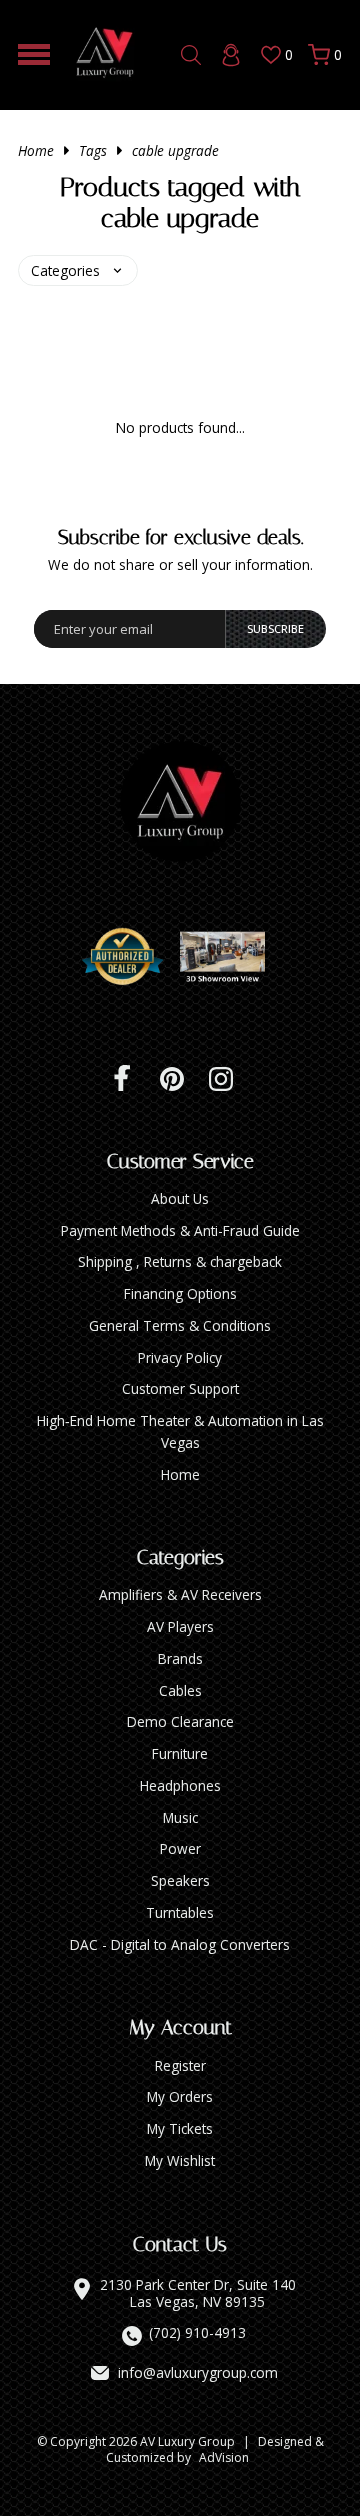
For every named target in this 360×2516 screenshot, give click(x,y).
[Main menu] (34, 54)
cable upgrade (175, 150)
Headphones (180, 1785)
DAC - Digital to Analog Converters (180, 1944)
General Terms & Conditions (180, 1325)
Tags (93, 150)
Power (180, 1848)
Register (180, 2065)
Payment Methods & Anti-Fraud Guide (180, 1230)
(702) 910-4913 (197, 2333)
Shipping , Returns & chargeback (180, 1261)
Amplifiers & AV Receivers (180, 1594)
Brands (180, 1658)
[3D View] (230, 957)
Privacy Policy (180, 1357)
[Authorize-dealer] (130, 957)
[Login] (231, 55)
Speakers (180, 1880)
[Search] (191, 55)
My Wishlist (180, 2160)
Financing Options (180, 1293)
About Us (180, 1198)
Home (36, 150)
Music (180, 1817)
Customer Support (180, 1388)
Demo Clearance (180, 1721)
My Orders (180, 2096)
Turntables (180, 1912)
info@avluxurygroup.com (198, 2373)
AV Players (180, 1626)
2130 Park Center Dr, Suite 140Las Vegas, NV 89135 (198, 2293)
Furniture (180, 1753)
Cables (180, 1690)
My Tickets (180, 2128)
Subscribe (275, 628)
